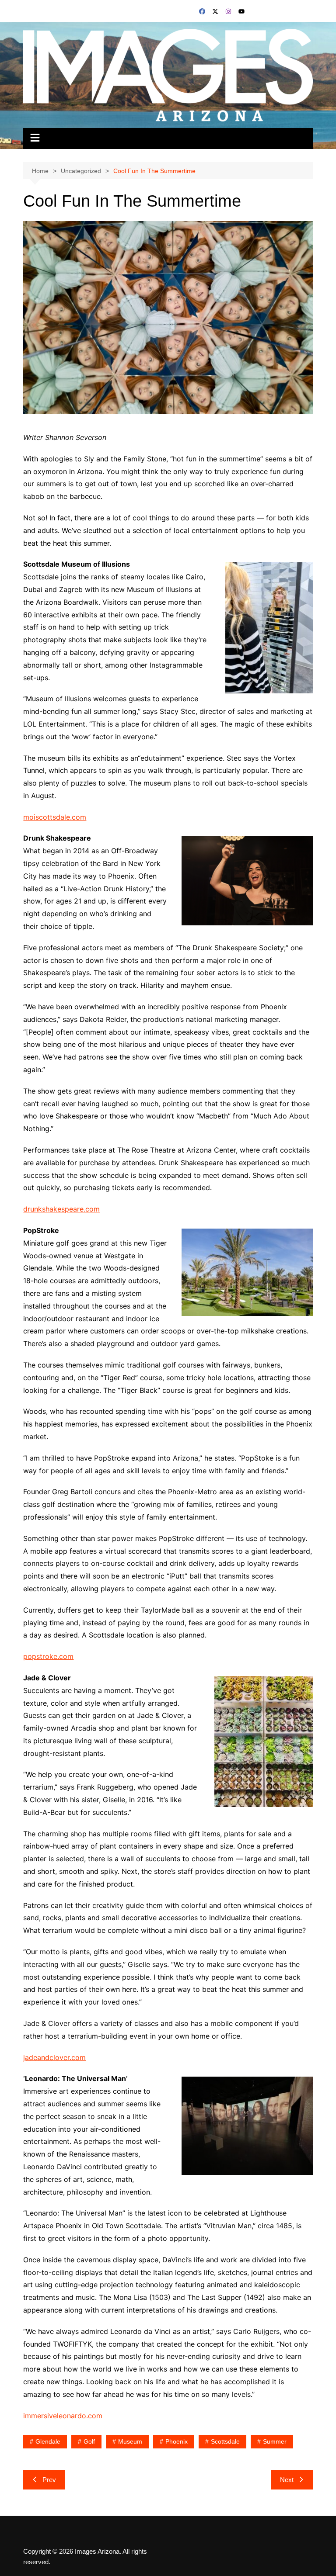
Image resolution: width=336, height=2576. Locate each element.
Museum (130, 2441)
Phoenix (177, 2441)
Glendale (48, 2441)
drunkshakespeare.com (61, 1209)
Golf (89, 2441)
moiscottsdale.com (55, 817)
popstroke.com (48, 1656)
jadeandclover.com (54, 2057)
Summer (275, 2441)
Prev (49, 2480)
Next (287, 2480)
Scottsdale (225, 2441)
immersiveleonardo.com (63, 2416)
